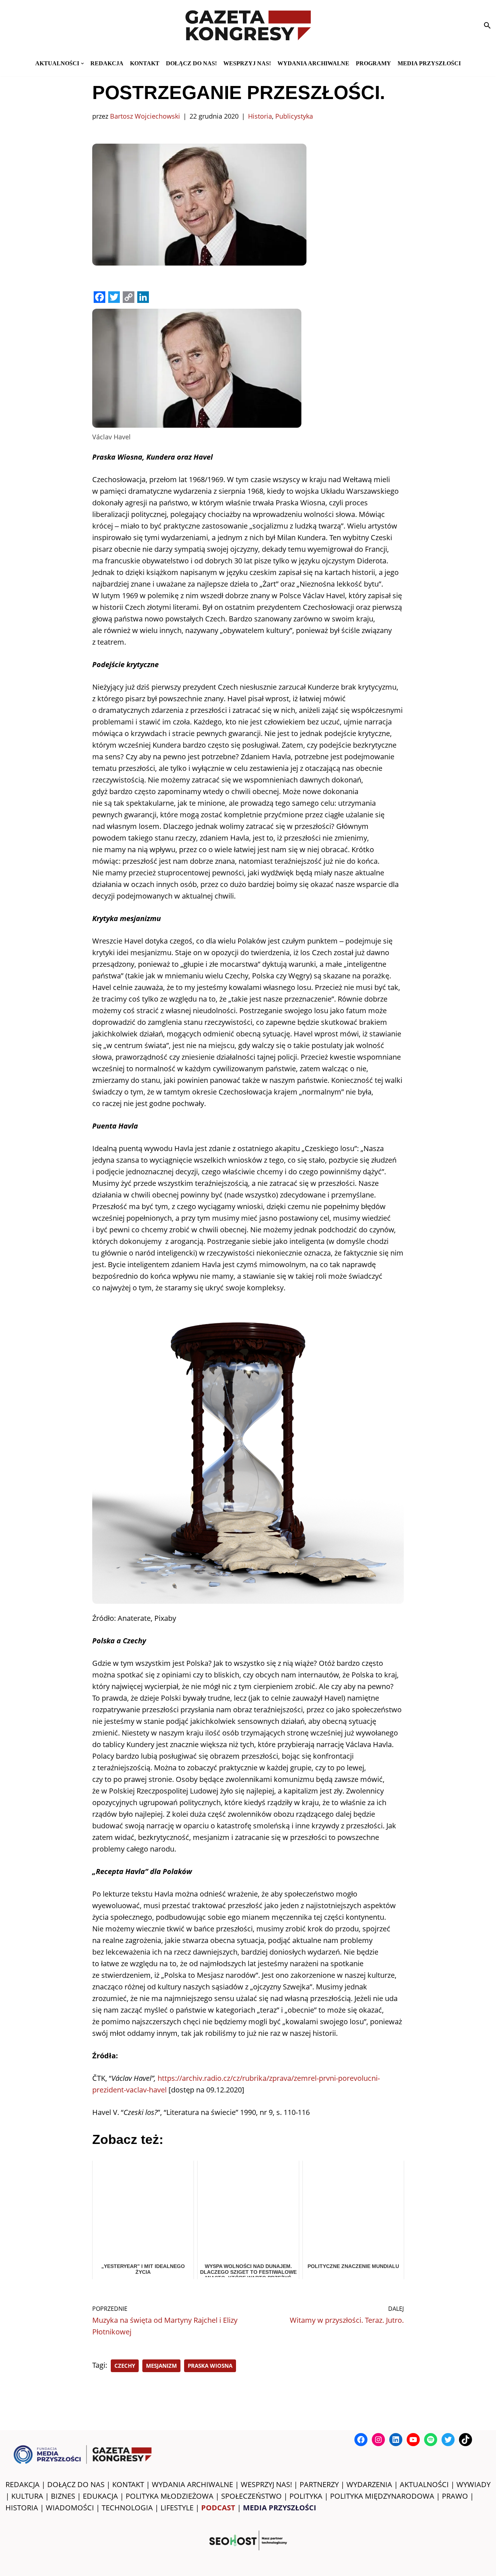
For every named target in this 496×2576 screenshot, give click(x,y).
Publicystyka (294, 116)
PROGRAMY (373, 63)
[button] (82, 63)
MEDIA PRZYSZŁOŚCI (429, 63)
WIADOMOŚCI (70, 2508)
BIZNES (63, 2496)
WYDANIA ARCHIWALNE (192, 2484)
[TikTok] (465, 2440)
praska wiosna (210, 2366)
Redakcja (107, 63)
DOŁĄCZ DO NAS (76, 2484)
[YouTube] (413, 2440)
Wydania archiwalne (313, 63)
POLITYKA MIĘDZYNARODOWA (382, 2496)
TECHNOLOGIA (127, 2508)
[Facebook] (361, 2440)
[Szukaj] (487, 25)
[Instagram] (378, 2440)
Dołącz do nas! (191, 63)
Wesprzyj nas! (247, 63)
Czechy (125, 2366)
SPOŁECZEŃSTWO (251, 2496)
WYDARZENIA (369, 2484)
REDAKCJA (23, 2484)
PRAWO (455, 2496)
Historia (260, 116)
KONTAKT (145, 63)
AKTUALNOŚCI (424, 2484)
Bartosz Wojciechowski (145, 116)
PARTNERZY (319, 2484)
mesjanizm (161, 2366)
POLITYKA (306, 2496)
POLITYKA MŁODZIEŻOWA (170, 2496)
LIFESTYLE (177, 2508)
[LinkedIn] (396, 2440)
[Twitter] (448, 2440)
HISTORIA (22, 2508)
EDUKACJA (100, 2496)
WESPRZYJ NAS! (266, 2484)
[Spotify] (431, 2440)
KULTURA (27, 2496)
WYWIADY (473, 2484)
